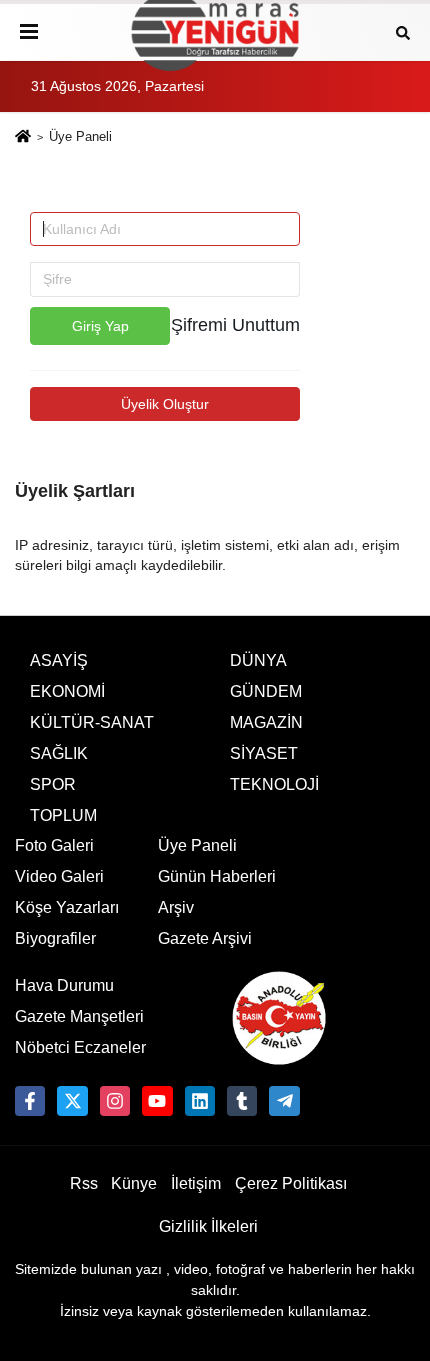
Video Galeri (59, 876)
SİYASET (264, 753)
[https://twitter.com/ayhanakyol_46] (72, 1101)
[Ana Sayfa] (23, 138)
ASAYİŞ (59, 660)
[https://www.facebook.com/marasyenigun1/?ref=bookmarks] (30, 1101)
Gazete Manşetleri (79, 1016)
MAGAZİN (266, 722)
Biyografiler (55, 938)
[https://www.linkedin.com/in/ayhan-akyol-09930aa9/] (200, 1101)
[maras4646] (284, 1101)
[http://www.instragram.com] (115, 1101)
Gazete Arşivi (205, 938)
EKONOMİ (67, 691)
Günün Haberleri (217, 876)
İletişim (196, 1183)
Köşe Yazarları (67, 907)
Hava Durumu (64, 985)
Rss (84, 1183)
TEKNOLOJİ (274, 784)
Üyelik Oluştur (165, 404)
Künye (134, 1183)
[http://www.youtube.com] (157, 1101)
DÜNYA (258, 660)
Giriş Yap (100, 326)
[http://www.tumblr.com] (242, 1101)
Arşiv (176, 907)
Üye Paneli (197, 845)
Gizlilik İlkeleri (208, 1226)
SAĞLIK (59, 753)
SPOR (53, 784)
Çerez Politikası (291, 1183)
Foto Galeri (54, 845)
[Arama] (403, 31)
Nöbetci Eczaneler (80, 1047)
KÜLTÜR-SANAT (92, 722)
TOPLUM (63, 815)
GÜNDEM (266, 691)
